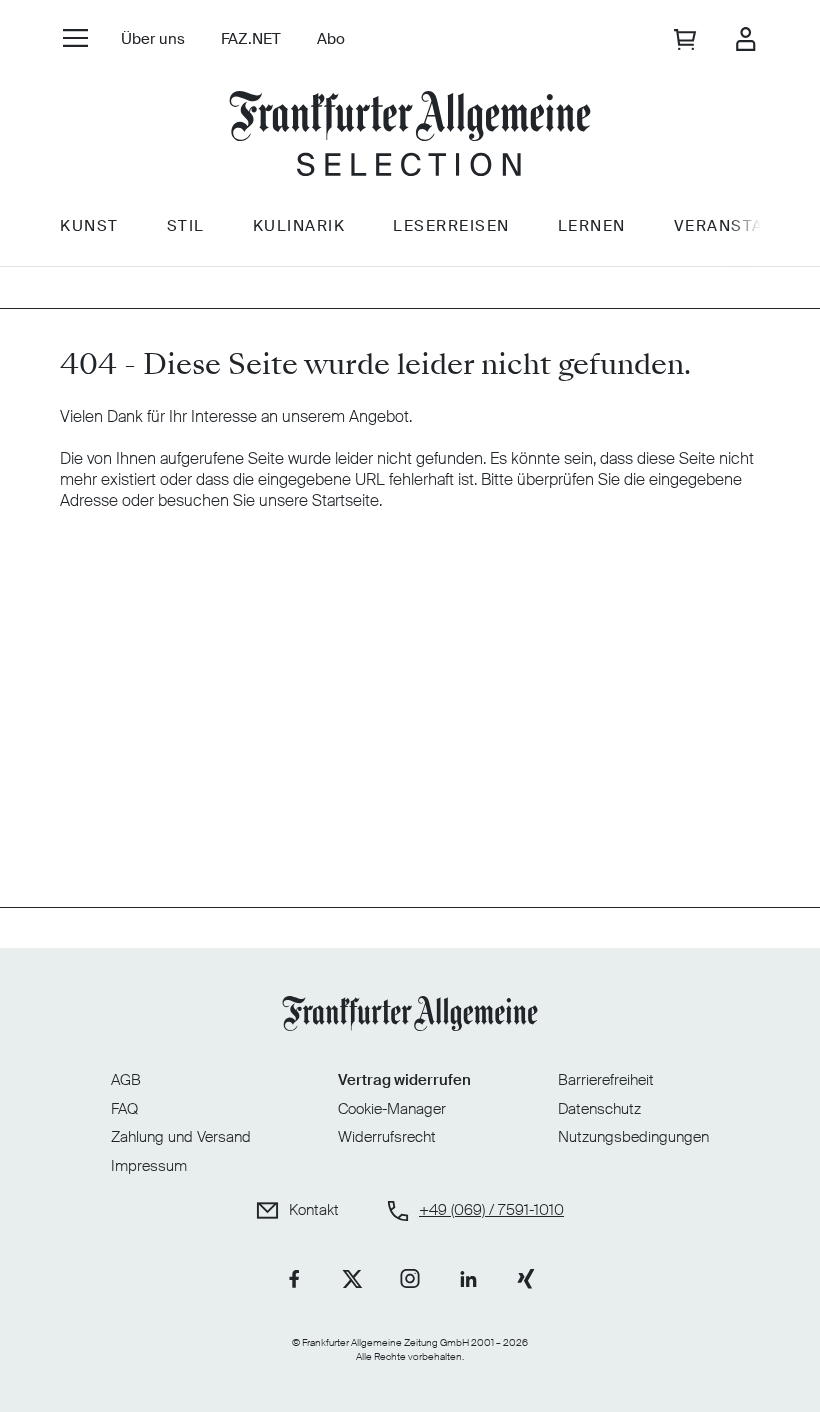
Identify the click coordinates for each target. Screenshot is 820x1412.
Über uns (153, 39)
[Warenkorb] (687, 39)
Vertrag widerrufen (404, 1080)
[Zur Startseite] (410, 134)
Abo (331, 39)
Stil (186, 226)
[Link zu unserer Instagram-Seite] (410, 1279)
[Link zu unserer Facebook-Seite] (294, 1279)
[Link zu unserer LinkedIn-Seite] (468, 1279)
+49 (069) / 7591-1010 (491, 1210)
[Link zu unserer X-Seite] (352, 1279)
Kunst (89, 226)
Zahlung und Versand (181, 1137)
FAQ (124, 1109)
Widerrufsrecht (387, 1137)
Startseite (345, 500)
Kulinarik (299, 226)
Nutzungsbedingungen (633, 1137)
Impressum (149, 1166)
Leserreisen (451, 226)
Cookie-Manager (392, 1109)
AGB (126, 1080)
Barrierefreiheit (606, 1080)
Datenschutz (599, 1109)
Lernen (592, 226)
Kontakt (314, 1210)
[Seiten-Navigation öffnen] (75, 37)
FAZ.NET (251, 39)
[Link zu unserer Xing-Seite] (526, 1279)
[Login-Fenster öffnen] (745, 39)
